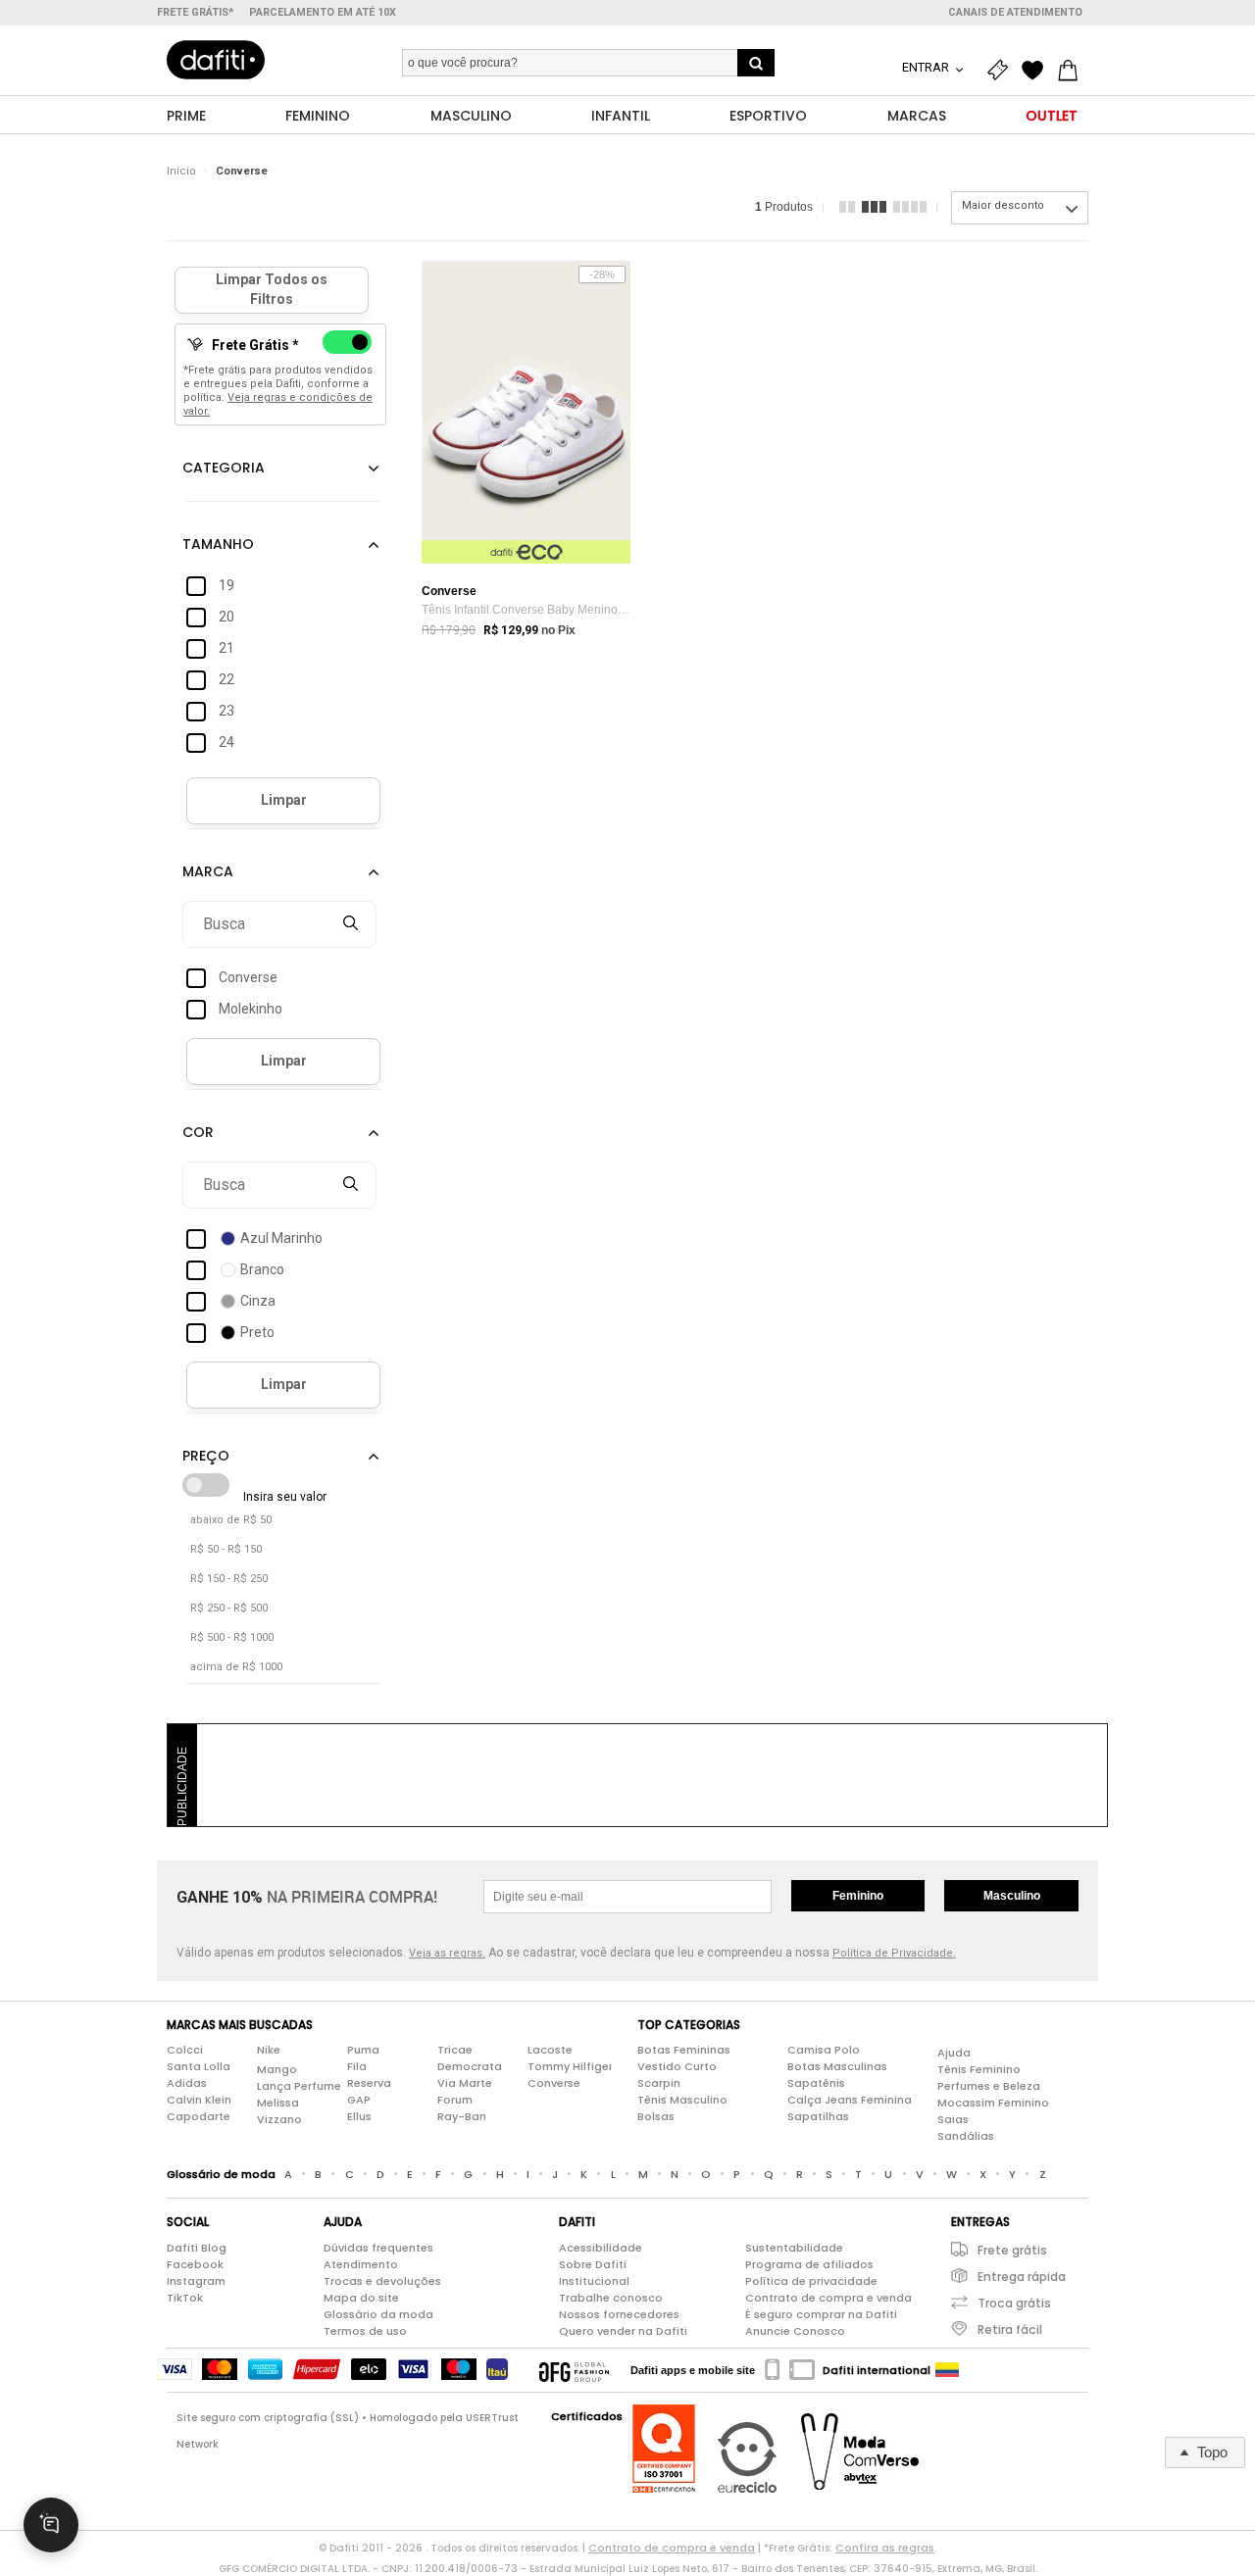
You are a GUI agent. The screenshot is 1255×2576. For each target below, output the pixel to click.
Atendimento (361, 2264)
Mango (277, 2069)
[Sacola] (1073, 71)
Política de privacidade (811, 2281)
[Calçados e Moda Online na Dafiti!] (216, 60)
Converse (242, 171)
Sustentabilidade (794, 2248)
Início (181, 171)
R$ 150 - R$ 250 (229, 1579)
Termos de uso (365, 2331)
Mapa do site (361, 2298)
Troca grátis (1014, 2303)
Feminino (858, 1896)
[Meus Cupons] (1002, 71)
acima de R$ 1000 (236, 1667)
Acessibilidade (601, 2248)
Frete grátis (1012, 2250)
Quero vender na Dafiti (623, 2331)
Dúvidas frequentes (378, 2248)
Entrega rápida (1022, 2277)
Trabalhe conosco (611, 2298)
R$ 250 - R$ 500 (229, 1608)
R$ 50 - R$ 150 (226, 1549)
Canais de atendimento (1015, 12)
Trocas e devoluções (382, 2281)
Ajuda (954, 2053)
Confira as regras (885, 2548)
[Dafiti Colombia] (947, 2370)
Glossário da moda (378, 2314)
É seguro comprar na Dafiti (821, 2314)
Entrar (927, 67)
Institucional (594, 2281)
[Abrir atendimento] (51, 2525)
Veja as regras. (447, 1953)
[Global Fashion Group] (574, 2370)
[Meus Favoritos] (1037, 71)
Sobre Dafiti (593, 2264)
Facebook (195, 2264)
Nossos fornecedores (619, 2314)
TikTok (185, 2298)
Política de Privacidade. (894, 1953)
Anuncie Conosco (795, 2331)
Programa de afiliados (809, 2264)
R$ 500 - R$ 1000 (232, 1637)
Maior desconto (1003, 205)
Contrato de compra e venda (828, 2298)
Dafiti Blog (197, 2248)
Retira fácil (1010, 2329)
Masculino (1012, 1896)
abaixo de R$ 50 (231, 1520)
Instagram (196, 2281)
